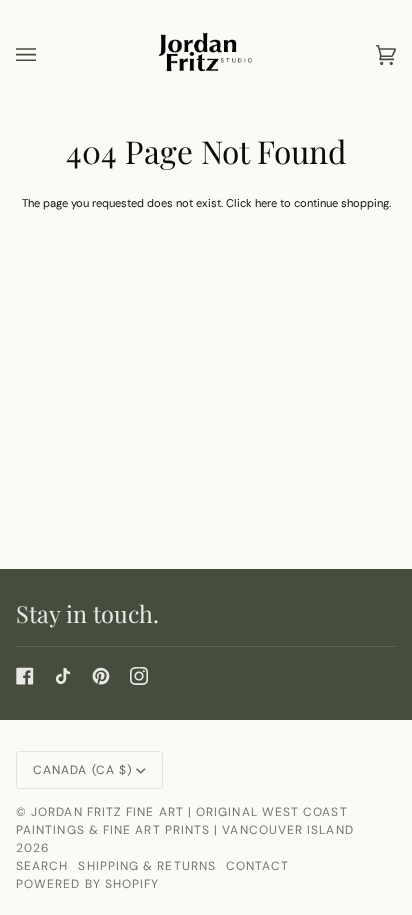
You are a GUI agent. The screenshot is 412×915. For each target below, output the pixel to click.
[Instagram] (139, 676)
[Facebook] (25, 676)
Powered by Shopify (87, 884)
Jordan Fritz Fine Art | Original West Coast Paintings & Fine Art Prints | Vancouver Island (185, 821)
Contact (258, 866)
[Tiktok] (63, 676)
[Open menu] (46, 55)
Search (42, 866)
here (266, 203)
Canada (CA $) (82, 770)
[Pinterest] (101, 676)
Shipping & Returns (146, 866)
